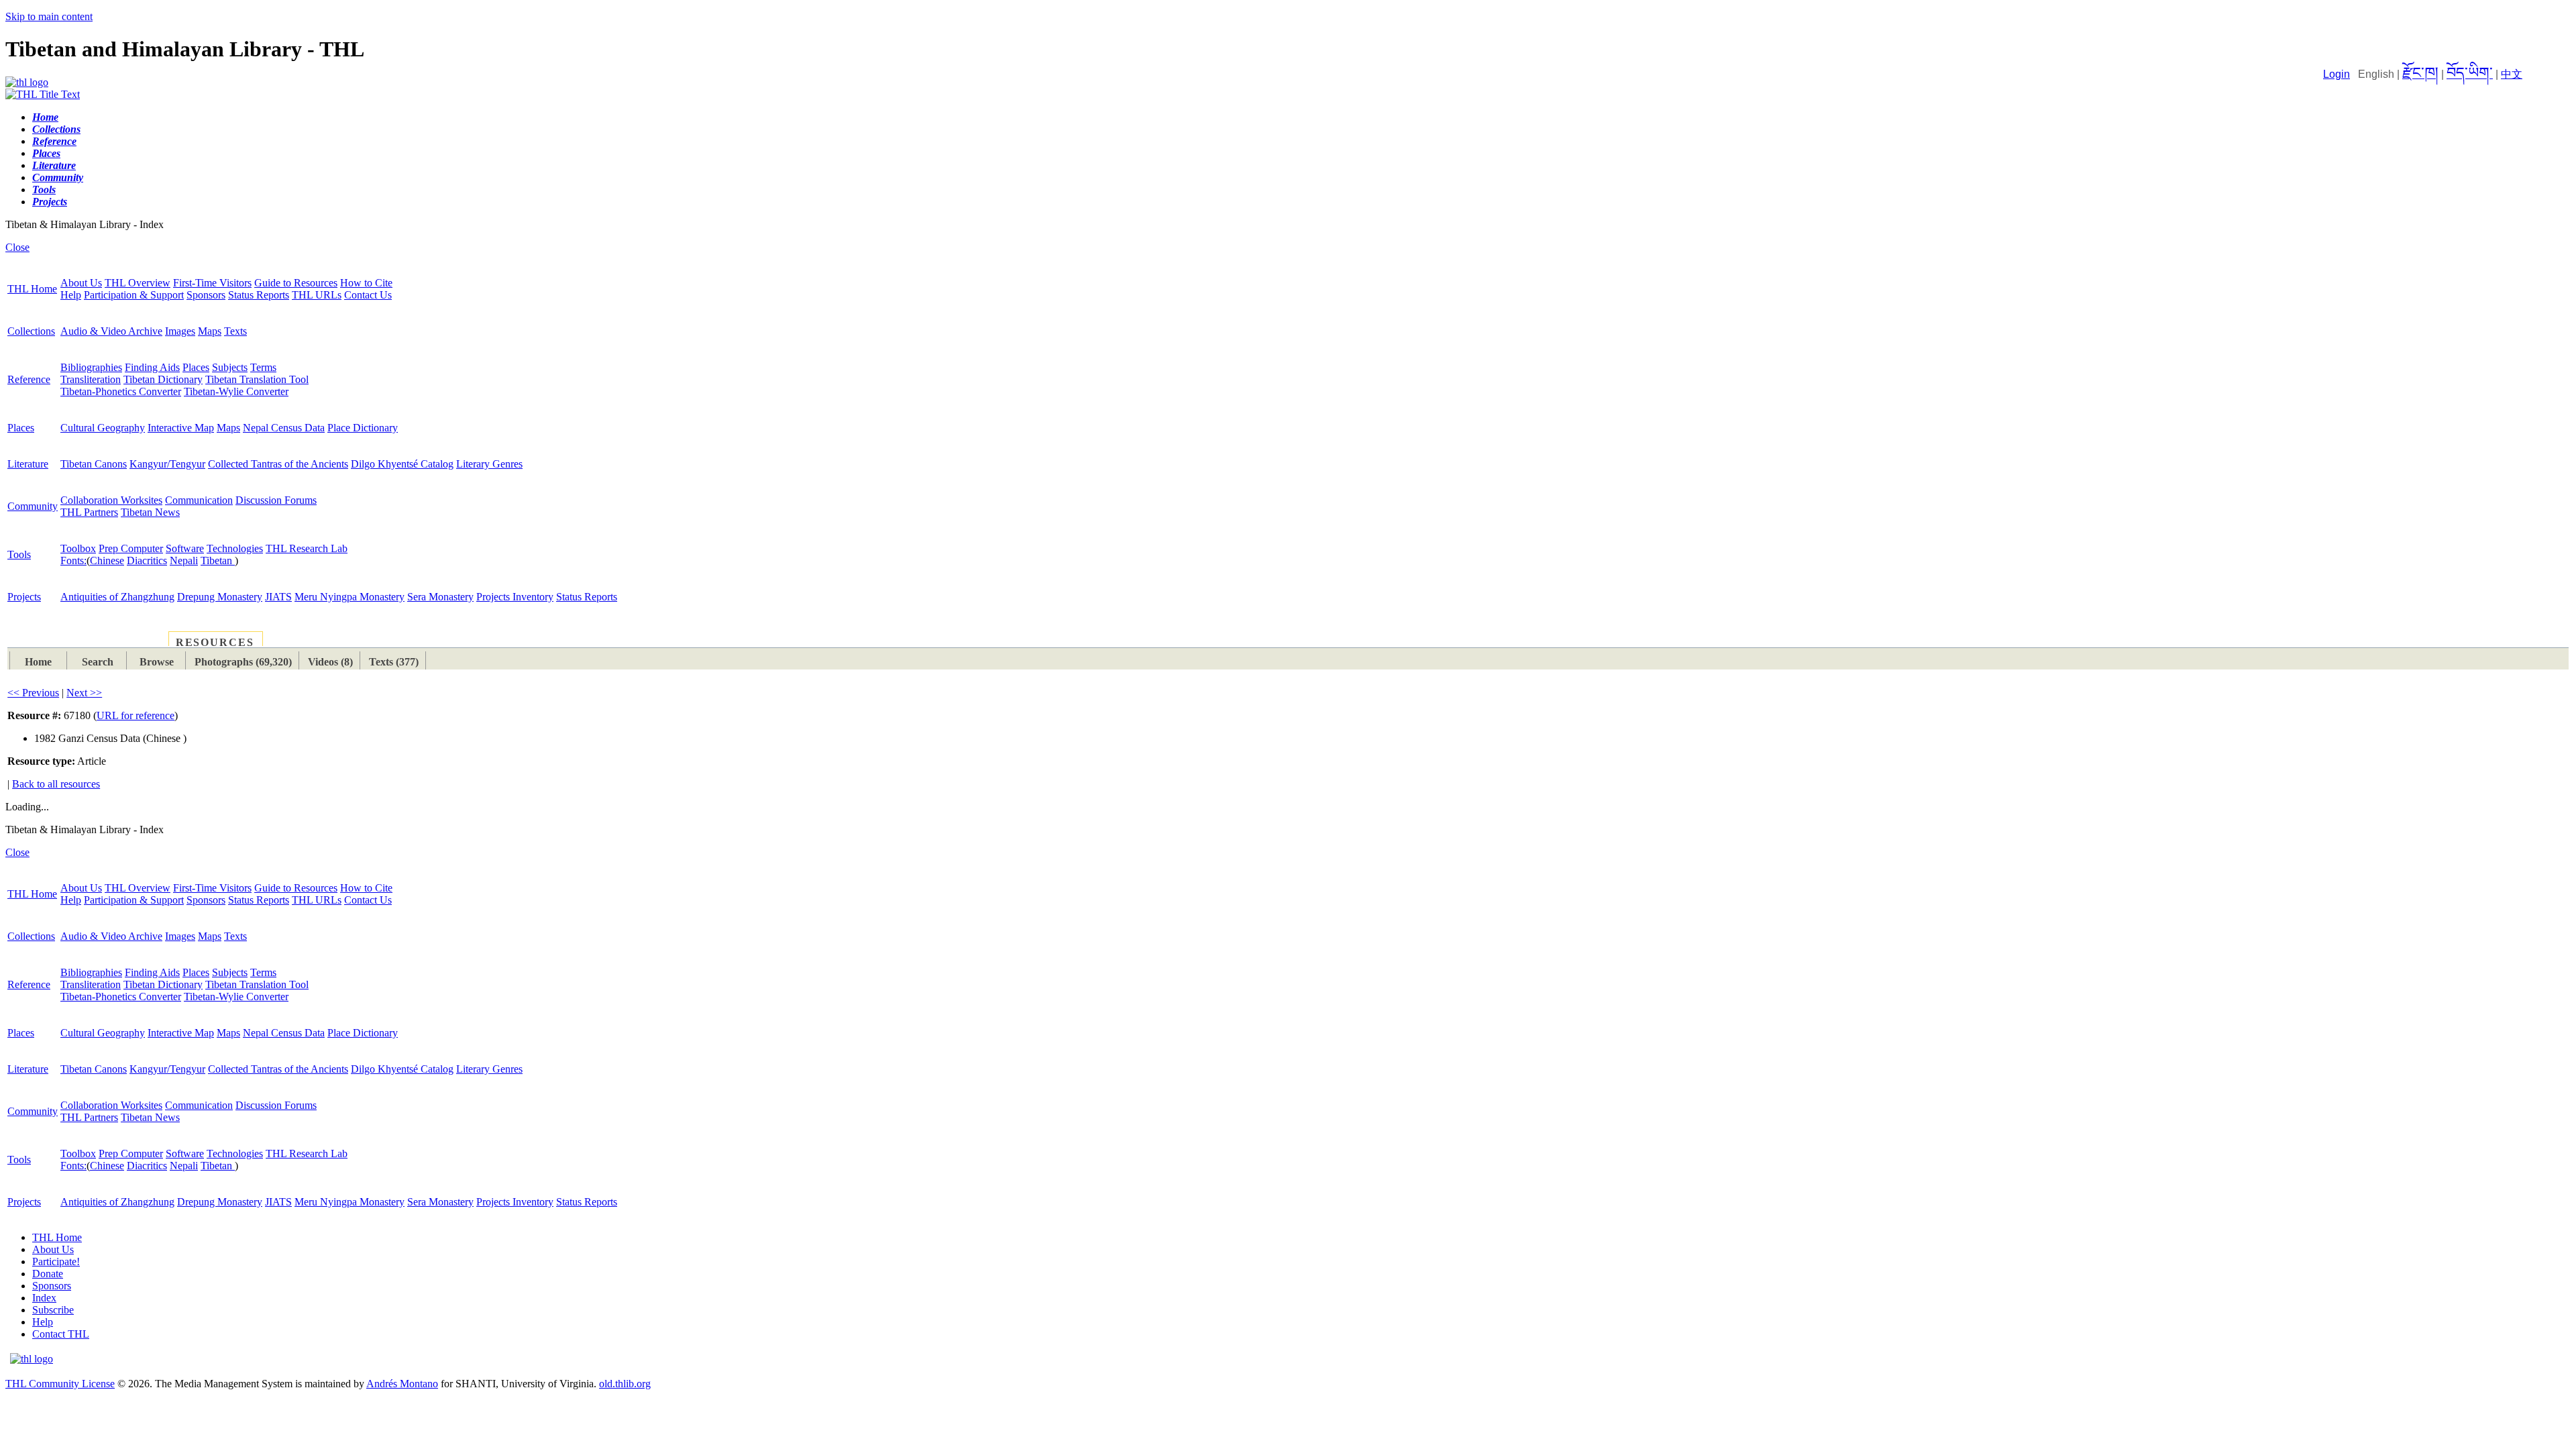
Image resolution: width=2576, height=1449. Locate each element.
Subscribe (53, 1310)
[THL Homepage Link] (27, 82)
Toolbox (78, 548)
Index (44, 1298)
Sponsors (206, 295)
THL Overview (138, 283)
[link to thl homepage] (32, 1359)
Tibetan (218, 560)
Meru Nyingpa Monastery (350, 597)
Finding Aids (152, 367)
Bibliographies (91, 367)
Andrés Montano (402, 1384)
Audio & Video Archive (111, 331)
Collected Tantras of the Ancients (278, 464)
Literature (28, 464)
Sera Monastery (440, 597)
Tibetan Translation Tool (257, 379)
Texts (235, 331)
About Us (81, 283)
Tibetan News (150, 512)
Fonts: (73, 560)
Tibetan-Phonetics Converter (121, 391)
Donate (48, 1274)
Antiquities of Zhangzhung (117, 597)
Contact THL (61, 1334)
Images (180, 331)
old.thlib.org (625, 1384)
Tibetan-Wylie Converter (236, 391)
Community (33, 506)
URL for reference (136, 715)
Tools (19, 554)
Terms (263, 367)
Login (2337, 74)
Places (196, 367)
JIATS (278, 597)
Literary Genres (489, 464)
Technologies (235, 548)
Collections (31, 331)
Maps (210, 331)
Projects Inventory (515, 597)
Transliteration (91, 379)
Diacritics (147, 560)
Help (71, 295)
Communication (199, 500)
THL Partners (89, 512)
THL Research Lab (307, 548)
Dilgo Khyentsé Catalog (402, 464)
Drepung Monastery (220, 597)
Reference (29, 379)
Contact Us (368, 295)
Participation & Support (134, 295)
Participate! (56, 1262)
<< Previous (33, 693)
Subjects (230, 367)
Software (185, 548)
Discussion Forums (276, 500)
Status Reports (259, 295)
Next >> (84, 693)
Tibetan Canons (94, 464)
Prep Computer (131, 548)
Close (17, 247)
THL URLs (317, 295)
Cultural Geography (103, 428)
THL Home (32, 289)
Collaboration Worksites (111, 500)
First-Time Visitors (212, 283)
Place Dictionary (363, 428)
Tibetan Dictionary (163, 379)
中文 (2512, 74)
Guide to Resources (296, 283)
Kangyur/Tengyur (167, 464)
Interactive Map (181, 428)
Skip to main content (49, 16)
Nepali (184, 560)
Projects (24, 597)
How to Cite (366, 283)
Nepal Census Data (284, 428)
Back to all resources (56, 784)
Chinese (107, 560)
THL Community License (60, 1384)
